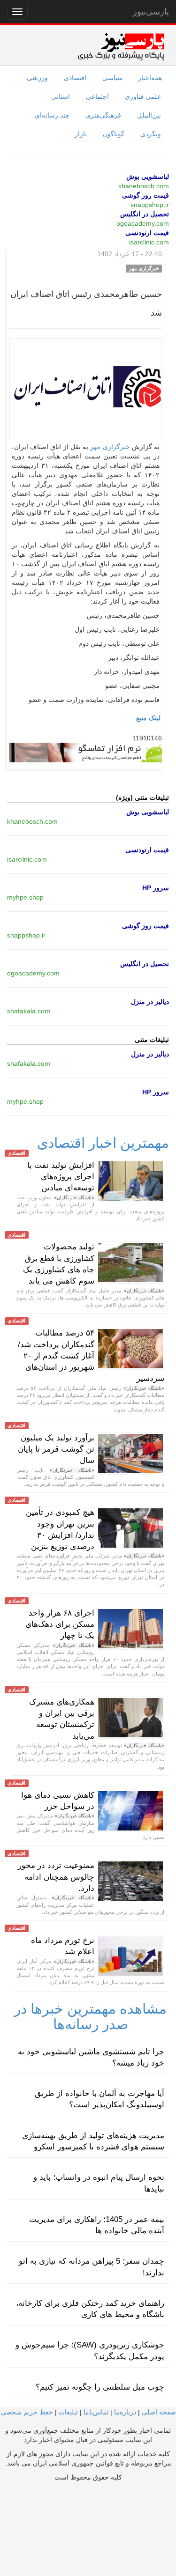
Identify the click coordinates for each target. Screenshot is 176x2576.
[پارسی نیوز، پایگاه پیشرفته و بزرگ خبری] (121, 46)
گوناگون (114, 134)
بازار (81, 134)
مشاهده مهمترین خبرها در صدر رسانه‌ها (90, 2016)
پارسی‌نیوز (151, 12)
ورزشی (37, 78)
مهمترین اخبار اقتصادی (103, 1143)
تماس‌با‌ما (96, 2412)
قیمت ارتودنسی (147, 233)
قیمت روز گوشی (145, 195)
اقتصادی (75, 78)
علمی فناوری (143, 96)
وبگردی (151, 134)
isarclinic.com (149, 242)
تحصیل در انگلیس (145, 214)
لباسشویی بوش (148, 177)
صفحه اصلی (159, 2412)
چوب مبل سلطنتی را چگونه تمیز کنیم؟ (100, 2387)
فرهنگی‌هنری (103, 115)
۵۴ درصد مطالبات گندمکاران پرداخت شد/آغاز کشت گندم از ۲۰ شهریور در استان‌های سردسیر (91, 1356)
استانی (61, 96)
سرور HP (156, 888)
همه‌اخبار (150, 78)
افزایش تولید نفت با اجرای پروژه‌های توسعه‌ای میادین (61, 1177)
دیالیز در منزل (150, 1002)
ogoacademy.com (143, 223)
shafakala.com (29, 1011)
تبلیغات (68, 2412)
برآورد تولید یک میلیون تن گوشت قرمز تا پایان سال (56, 1449)
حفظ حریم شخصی (27, 2412)
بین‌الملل (149, 115)
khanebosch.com (144, 186)
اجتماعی (97, 96)
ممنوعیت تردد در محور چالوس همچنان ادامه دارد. (56, 1877)
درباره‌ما (125, 2412)
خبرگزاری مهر (110, 447)
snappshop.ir (150, 205)
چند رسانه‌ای (52, 115)
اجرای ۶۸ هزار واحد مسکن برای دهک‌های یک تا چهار (60, 1624)
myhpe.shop (25, 897)
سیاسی (113, 78)
